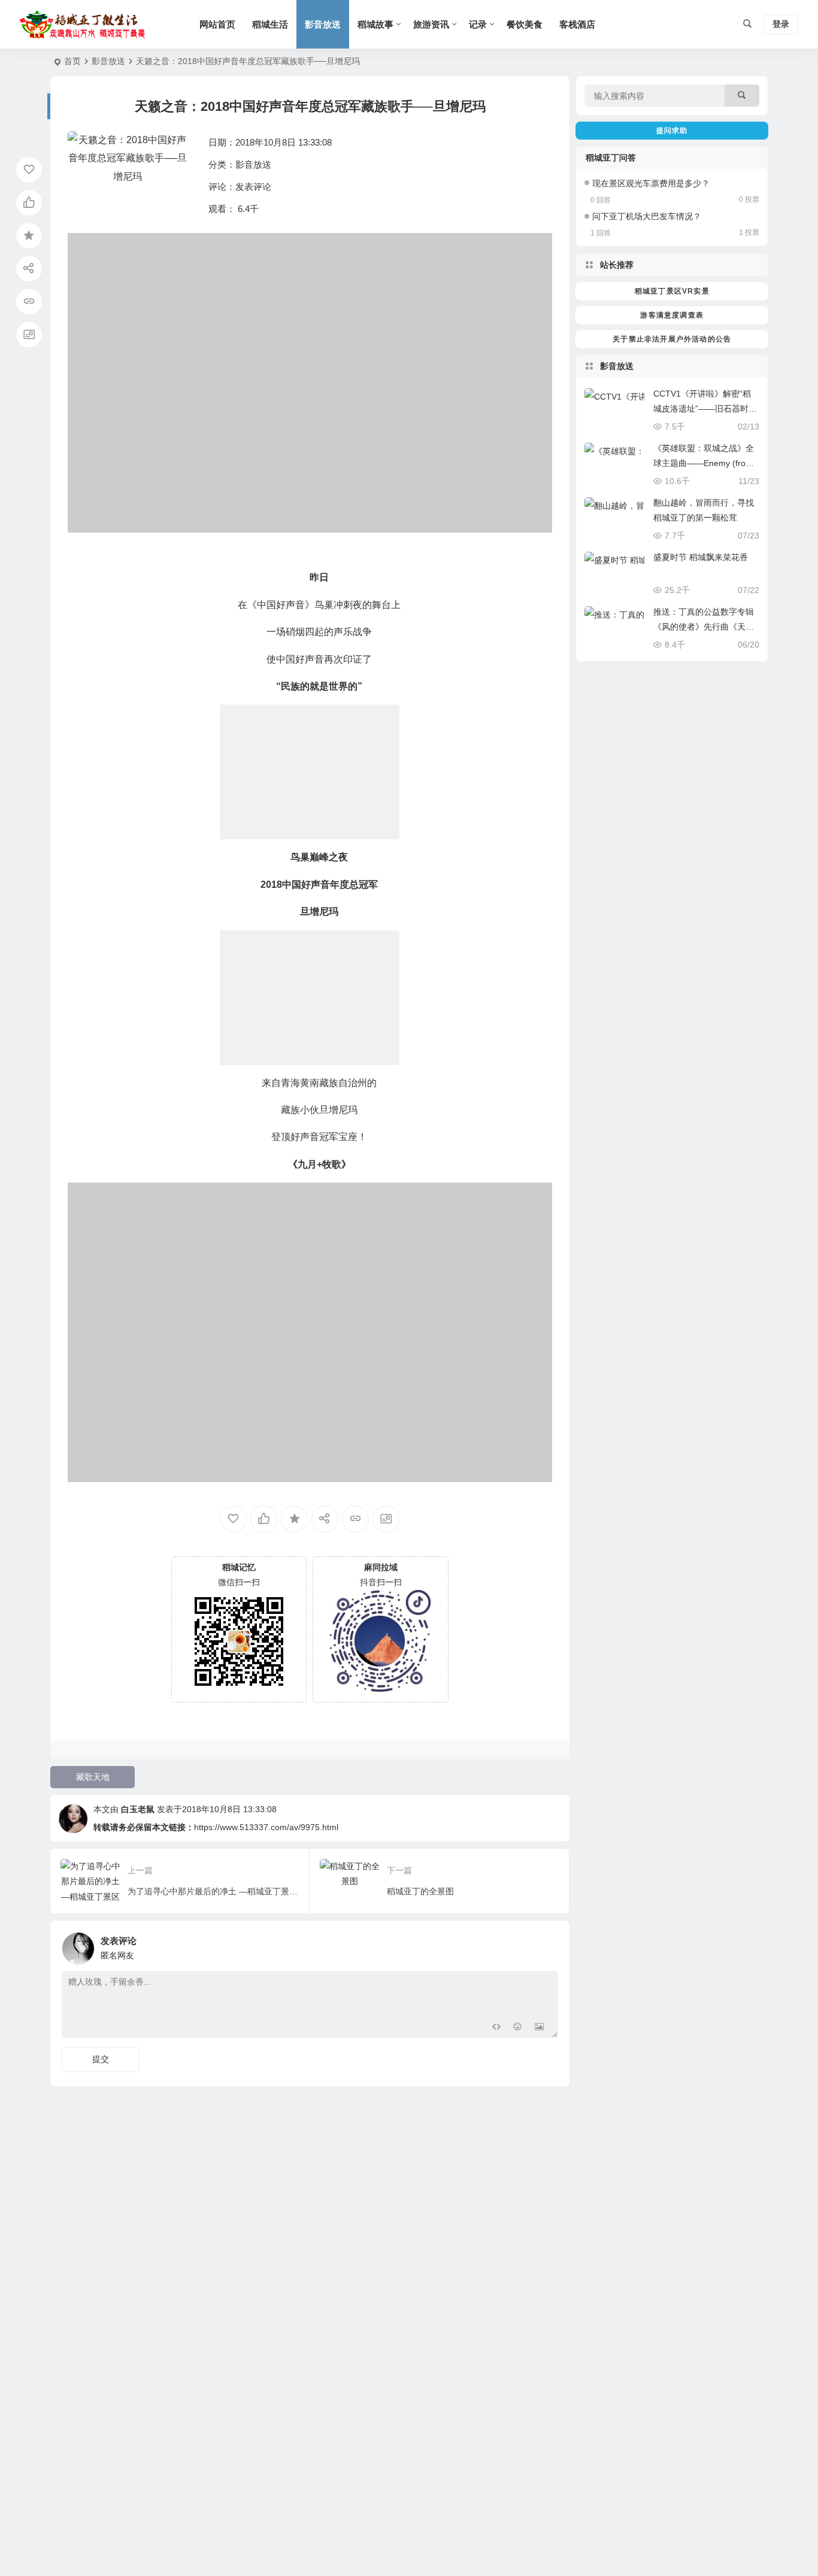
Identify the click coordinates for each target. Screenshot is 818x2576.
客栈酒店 (577, 24)
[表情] (518, 2028)
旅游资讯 (431, 24)
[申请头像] (546, 1945)
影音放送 (323, 24)
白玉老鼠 (138, 1809)
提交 (101, 2059)
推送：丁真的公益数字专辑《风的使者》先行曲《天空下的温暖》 (704, 627)
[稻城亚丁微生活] (86, 25)
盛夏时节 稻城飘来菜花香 (701, 557)
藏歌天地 (93, 1777)
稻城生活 (270, 24)
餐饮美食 (525, 24)
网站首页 (217, 24)
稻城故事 (375, 24)
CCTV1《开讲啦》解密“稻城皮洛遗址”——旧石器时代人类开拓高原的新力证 (705, 409)
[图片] (539, 2028)
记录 (478, 24)
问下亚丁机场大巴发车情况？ (647, 216)
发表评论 (253, 187)
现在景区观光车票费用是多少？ (651, 183)
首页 (72, 61)
